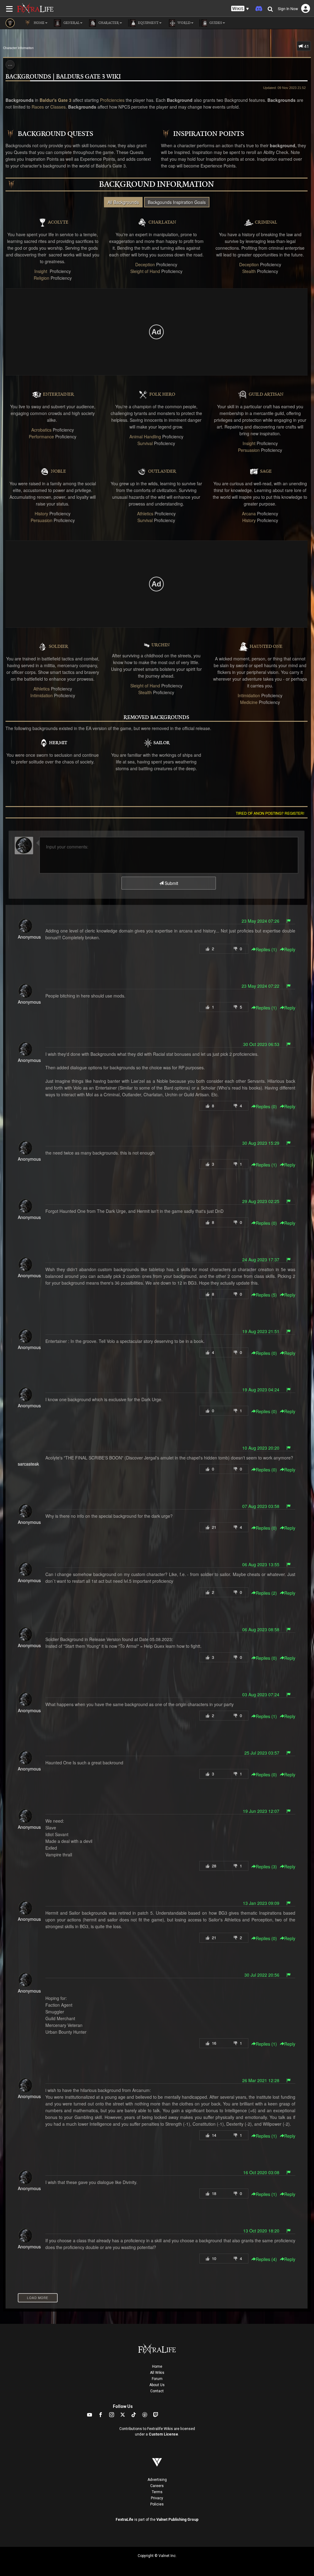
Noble (58, 471)
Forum (157, 2379)
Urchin (161, 645)
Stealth (249, 271)
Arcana (249, 513)
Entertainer (59, 394)
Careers (157, 2486)
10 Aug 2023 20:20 (261, 1448)
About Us (157, 2385)
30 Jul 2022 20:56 (262, 1975)
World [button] (184, 23)
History (41, 513)
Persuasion (249, 450)
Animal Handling (145, 436)
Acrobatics (41, 430)
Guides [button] (215, 23)
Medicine (249, 702)
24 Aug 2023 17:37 (261, 1259)
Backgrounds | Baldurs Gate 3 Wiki (63, 77)
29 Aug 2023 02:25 (261, 1201)
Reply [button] (290, 949)
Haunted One (266, 647)
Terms (157, 2492)
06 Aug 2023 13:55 (261, 1564)
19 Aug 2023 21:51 (261, 1331)
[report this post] (289, 921)
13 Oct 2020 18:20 (261, 2231)
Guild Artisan (266, 394)
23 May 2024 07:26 (260, 921)
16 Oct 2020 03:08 (261, 2172)
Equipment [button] (148, 23)
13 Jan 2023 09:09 (261, 1903)
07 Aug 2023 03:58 (261, 1506)
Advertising (157, 2480)
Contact (157, 2391)
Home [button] (39, 23)
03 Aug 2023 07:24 (261, 1694)
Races (38, 107)
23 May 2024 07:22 (260, 986)
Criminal (266, 222)
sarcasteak (28, 1464)
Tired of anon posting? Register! (270, 813)
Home (157, 2366)
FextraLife (124, 2520)
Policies (157, 2504)
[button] (240, 9)
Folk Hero (162, 394)
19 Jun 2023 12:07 (261, 1811)
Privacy (157, 2498)
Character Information (18, 48)
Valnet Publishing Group (177, 2520)
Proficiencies (112, 100)
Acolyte (58, 222)
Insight (41, 271)
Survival (145, 443)
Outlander (162, 471)
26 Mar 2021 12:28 (261, 2080)
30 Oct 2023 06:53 (261, 1044)
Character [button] (108, 23)
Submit (171, 883)
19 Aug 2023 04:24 (261, 1390)
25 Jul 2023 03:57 (262, 1753)
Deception (145, 264)
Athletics (145, 513)
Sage (266, 471)
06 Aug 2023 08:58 (261, 1629)
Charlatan (162, 222)
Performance (41, 436)
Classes (58, 107)
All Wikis (157, 2373)
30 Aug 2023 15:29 (261, 1143)
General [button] (71, 23)
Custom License (163, 2434)
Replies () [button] (266, 949)
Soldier (59, 647)
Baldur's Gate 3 (56, 100)
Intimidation (42, 695)
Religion (42, 278)
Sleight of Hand (145, 271)
